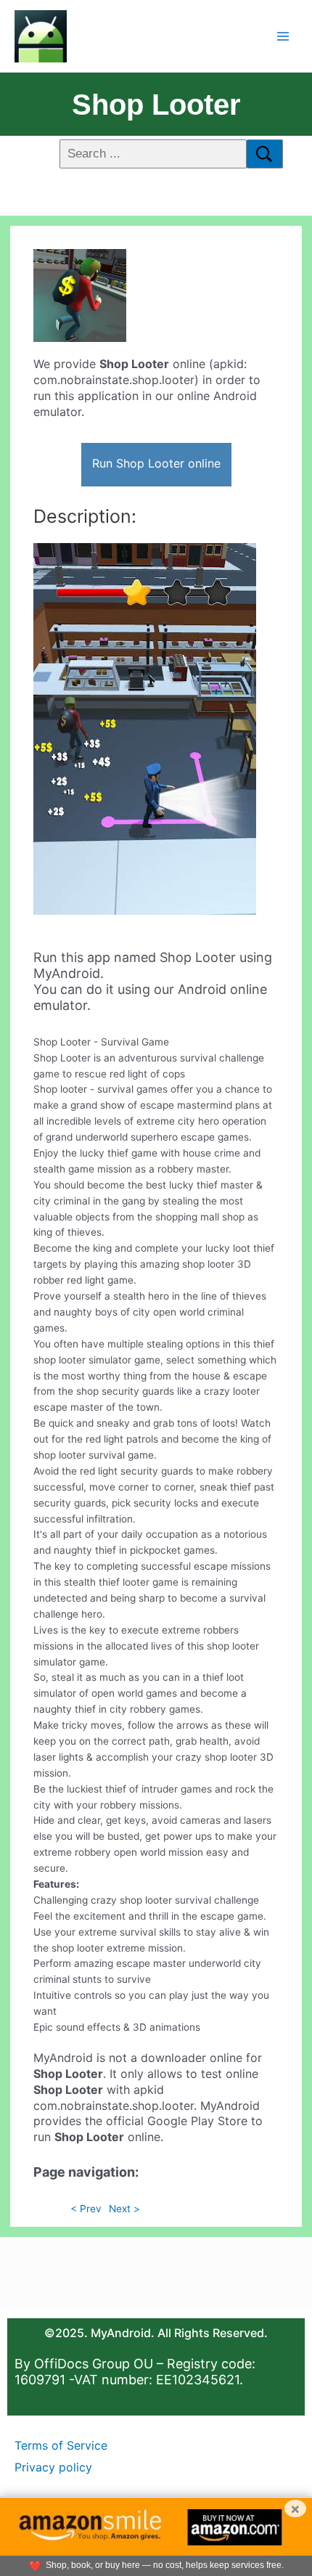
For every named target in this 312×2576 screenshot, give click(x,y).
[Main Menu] (283, 36)
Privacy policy (53, 2467)
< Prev (86, 2209)
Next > (124, 2209)
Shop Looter (156, 105)
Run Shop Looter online (156, 463)
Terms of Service (61, 2445)
